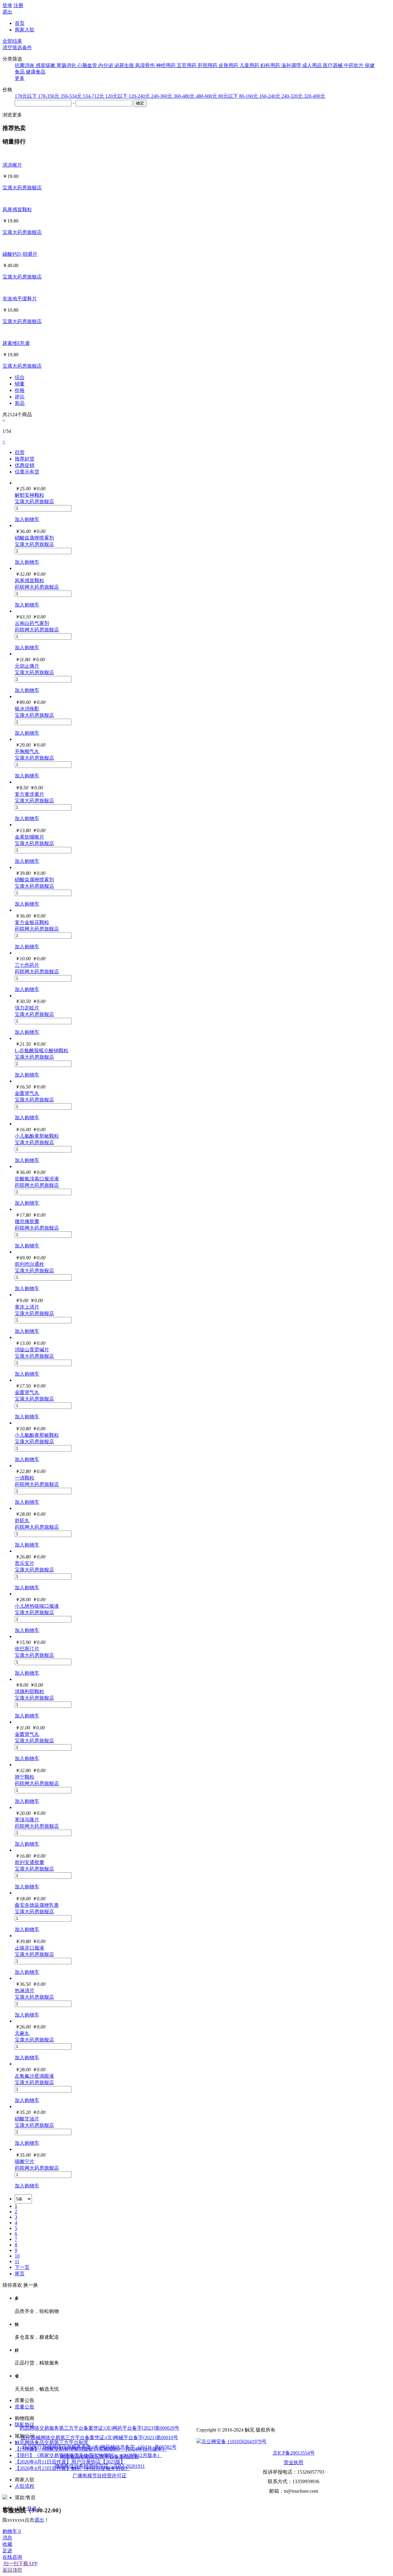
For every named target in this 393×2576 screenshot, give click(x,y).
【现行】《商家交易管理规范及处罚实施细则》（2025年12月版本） (88, 2455)
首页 (20, 23)
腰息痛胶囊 (27, 1221)
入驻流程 (25, 2486)
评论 (20, 397)
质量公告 (25, 2407)
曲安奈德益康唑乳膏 (37, 1905)
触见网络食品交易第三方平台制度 (52, 2442)
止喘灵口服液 (29, 1948)
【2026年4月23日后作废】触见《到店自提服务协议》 (72, 2468)
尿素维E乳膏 (16, 343)
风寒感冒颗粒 (17, 209)
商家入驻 (25, 30)
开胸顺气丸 (27, 751)
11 (17, 2261)
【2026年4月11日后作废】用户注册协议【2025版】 (70, 2462)
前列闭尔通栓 (29, 1264)
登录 (7, 5)
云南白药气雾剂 (32, 623)
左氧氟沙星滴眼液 (34, 2076)
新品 (20, 403)
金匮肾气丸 (27, 1093)
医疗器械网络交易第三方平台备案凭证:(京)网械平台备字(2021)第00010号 (99, 2438)
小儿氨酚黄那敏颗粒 (37, 1136)
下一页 (22, 2267)
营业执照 (294, 2462)
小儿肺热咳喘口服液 (37, 1606)
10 (17, 2256)
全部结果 (12, 41)
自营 (20, 452)
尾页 (20, 2274)
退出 (7, 12)
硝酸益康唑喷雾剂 (34, 538)
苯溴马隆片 (27, 1820)
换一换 (31, 2285)
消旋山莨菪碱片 (32, 1350)
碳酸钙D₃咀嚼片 (20, 254)
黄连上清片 (27, 1307)
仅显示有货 (27, 472)
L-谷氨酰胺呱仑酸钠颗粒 (42, 1051)
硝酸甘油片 (27, 2119)
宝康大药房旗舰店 (22, 188)
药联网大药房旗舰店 (37, 587)
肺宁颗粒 (25, 1777)
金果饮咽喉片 (29, 837)
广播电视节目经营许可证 (99, 2476)
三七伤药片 (27, 965)
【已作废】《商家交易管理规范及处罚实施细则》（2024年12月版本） (91, 2449)
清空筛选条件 (17, 47)
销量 (20, 384)
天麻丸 (22, 2033)
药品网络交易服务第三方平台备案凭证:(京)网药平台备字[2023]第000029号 (99, 2428)
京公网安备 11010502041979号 (234, 2442)
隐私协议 (25, 2425)
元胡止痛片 (27, 666)
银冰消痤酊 (27, 709)
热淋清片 (25, 1991)
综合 (20, 377)
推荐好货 (25, 459)
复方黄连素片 (29, 794)
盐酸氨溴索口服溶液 (37, 1179)
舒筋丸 (22, 1521)
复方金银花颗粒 (32, 922)
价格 (20, 390)
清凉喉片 (12, 165)
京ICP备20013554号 (294, 2453)
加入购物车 (27, 519)
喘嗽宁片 (25, 2161)
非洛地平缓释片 (20, 299)
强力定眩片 (27, 1008)
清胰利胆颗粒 (29, 1691)
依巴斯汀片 (27, 1649)
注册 (18, 5)
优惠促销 (25, 465)
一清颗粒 (25, 1478)
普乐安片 (25, 1563)
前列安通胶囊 (29, 1862)
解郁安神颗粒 (29, 495)
